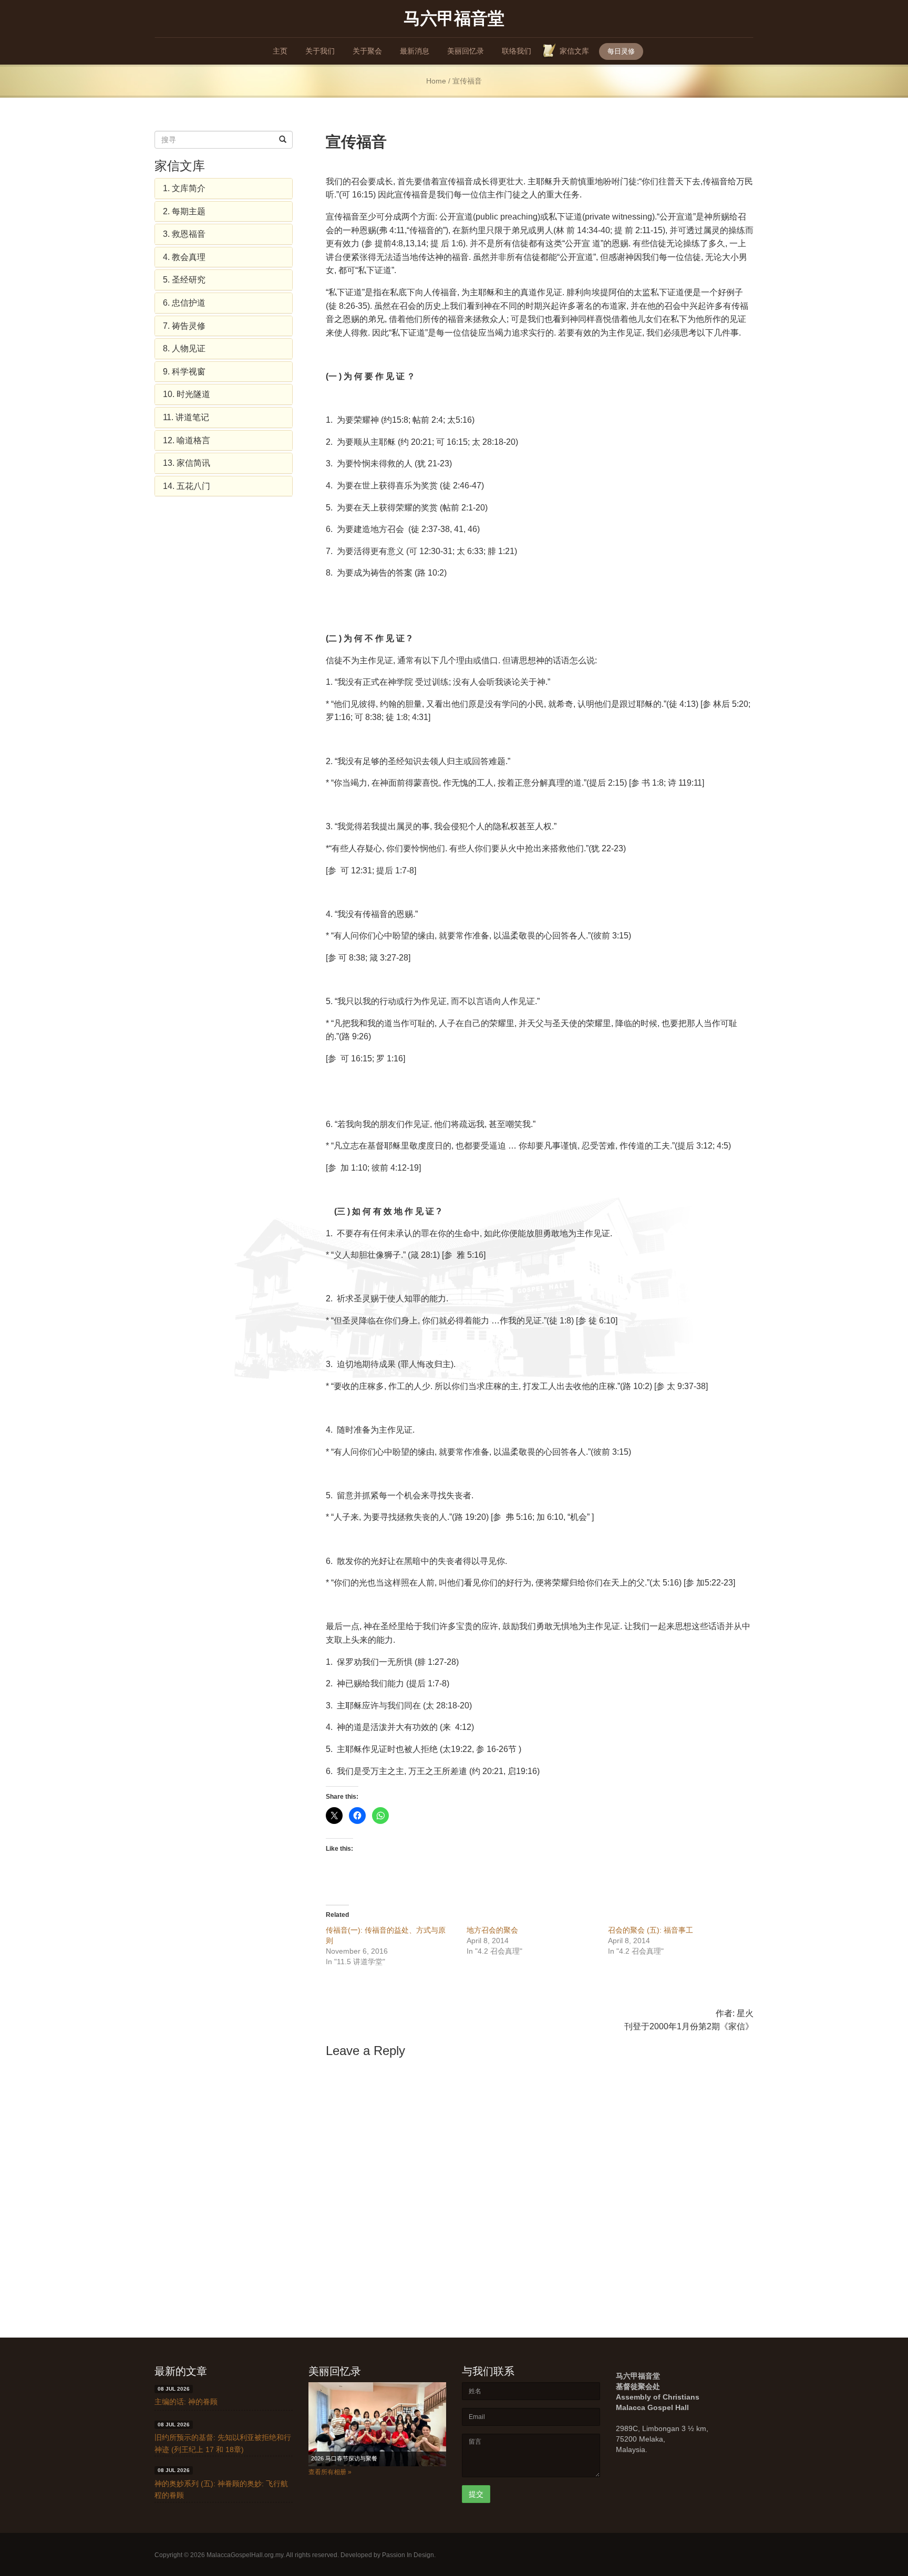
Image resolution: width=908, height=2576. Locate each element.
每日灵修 (621, 51)
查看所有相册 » (330, 2472)
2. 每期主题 (184, 211)
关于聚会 (367, 51)
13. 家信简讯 (187, 463)
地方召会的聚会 (492, 1930)
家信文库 (574, 51)
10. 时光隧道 (187, 394)
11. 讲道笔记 (186, 417)
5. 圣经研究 (184, 280)
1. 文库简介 (184, 188)
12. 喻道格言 (187, 440)
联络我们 (517, 51)
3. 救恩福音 (184, 234)
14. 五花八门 (187, 486)
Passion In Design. (409, 2555)
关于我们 (320, 51)
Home (436, 81)
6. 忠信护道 (184, 303)
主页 (280, 51)
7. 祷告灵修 (184, 326)
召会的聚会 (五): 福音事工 (651, 1930)
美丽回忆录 (466, 51)
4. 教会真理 (184, 257)
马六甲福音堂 (454, 18)
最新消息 (415, 51)
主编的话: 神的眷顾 (186, 2402)
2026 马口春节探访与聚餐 (344, 2458)
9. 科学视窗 (184, 372)
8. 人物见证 (184, 348)
